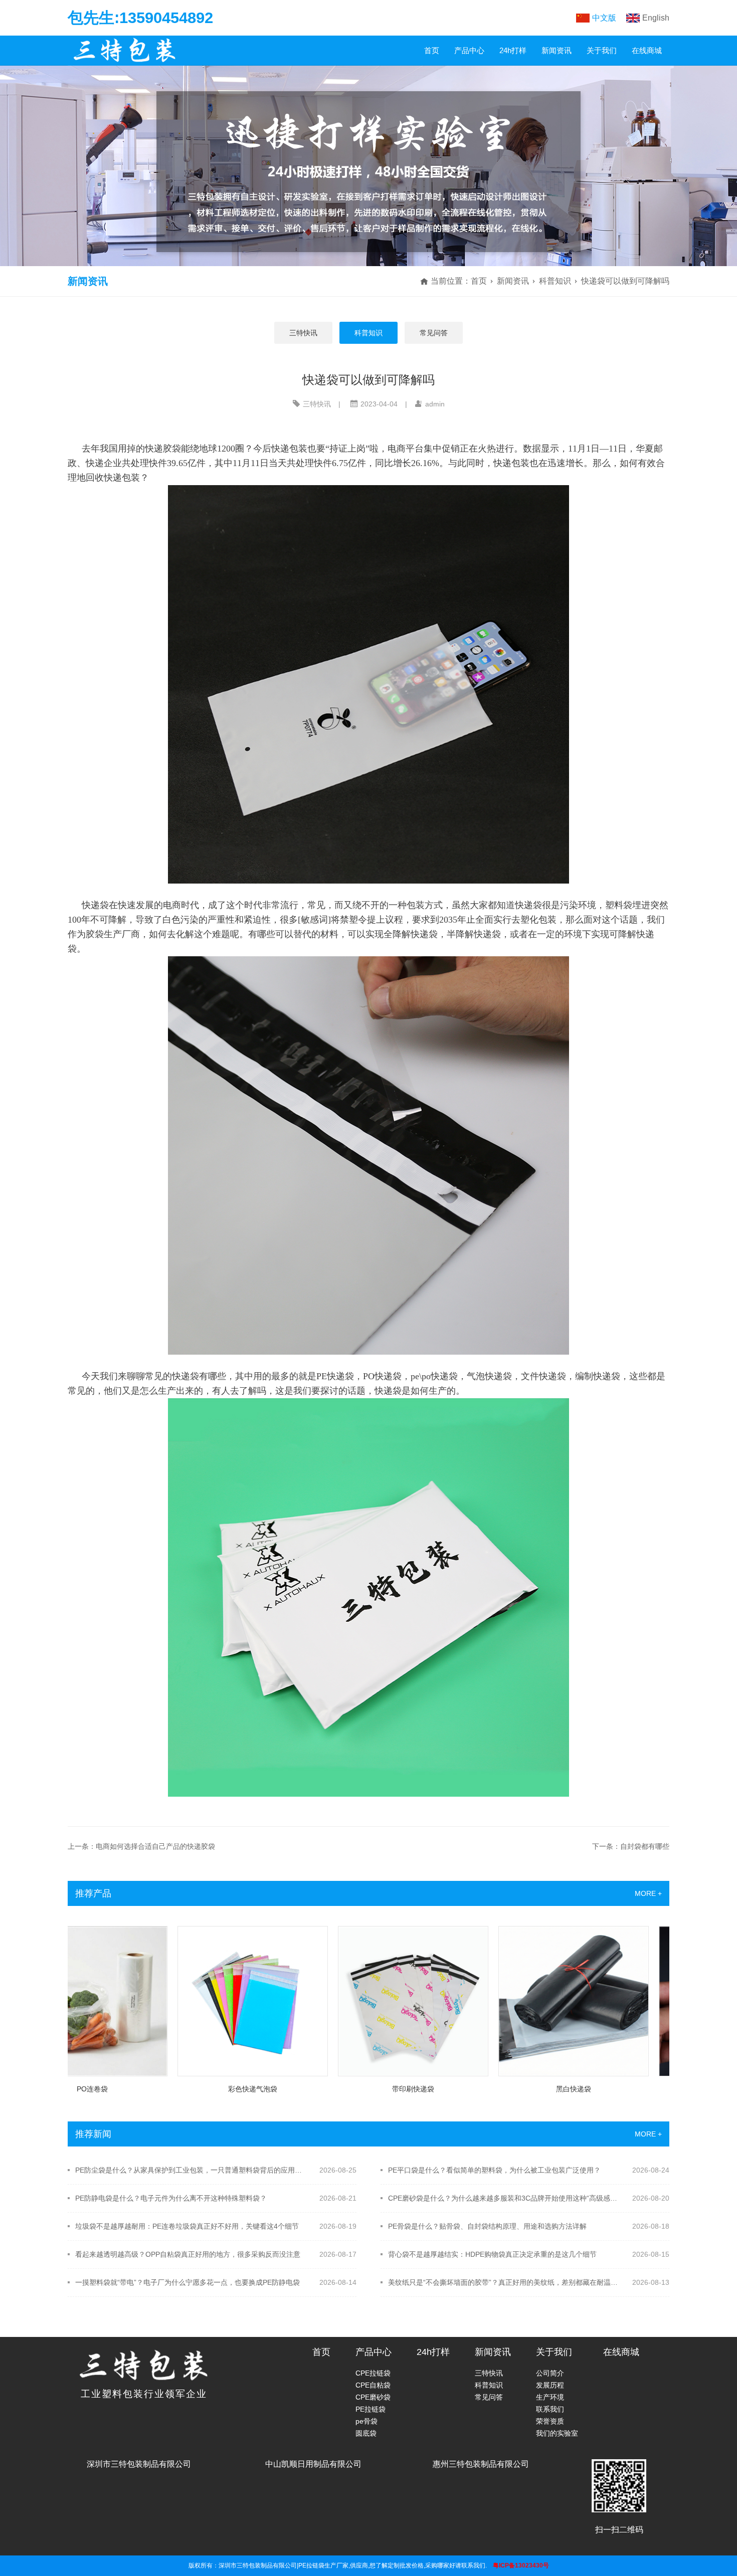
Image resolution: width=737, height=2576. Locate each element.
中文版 (604, 18)
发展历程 (550, 2385)
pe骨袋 (366, 2421)
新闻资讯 (557, 50)
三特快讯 (303, 333)
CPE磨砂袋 (373, 2397)
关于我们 (602, 50)
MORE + (648, 1893)
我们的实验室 (557, 2433)
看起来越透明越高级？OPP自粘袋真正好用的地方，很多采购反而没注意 (188, 2254)
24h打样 (513, 50)
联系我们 (550, 2409)
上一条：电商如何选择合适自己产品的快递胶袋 (141, 1846)
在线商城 (647, 50)
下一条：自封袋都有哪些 (631, 1846)
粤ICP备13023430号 (521, 2565)
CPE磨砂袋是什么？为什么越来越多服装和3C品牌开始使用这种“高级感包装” (504, 2198)
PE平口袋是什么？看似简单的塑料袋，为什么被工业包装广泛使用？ (494, 2170)
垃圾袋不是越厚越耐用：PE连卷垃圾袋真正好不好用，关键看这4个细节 (187, 2226)
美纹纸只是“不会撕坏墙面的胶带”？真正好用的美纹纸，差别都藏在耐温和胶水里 (504, 2282)
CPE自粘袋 (373, 2385)
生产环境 (550, 2397)
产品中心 (469, 50)
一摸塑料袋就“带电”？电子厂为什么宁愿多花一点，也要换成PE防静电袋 (188, 2282)
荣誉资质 (550, 2421)
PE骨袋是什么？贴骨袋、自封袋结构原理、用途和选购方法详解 (487, 2226)
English (656, 18)
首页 (432, 50)
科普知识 (555, 281)
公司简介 (550, 2373)
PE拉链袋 (371, 2409)
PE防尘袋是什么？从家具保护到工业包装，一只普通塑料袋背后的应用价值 (191, 2170)
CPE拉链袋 (373, 2373)
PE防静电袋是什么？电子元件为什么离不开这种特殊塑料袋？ (171, 2198)
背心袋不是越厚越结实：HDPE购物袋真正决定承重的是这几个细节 (492, 2254)
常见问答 (434, 333)
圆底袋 (366, 2433)
